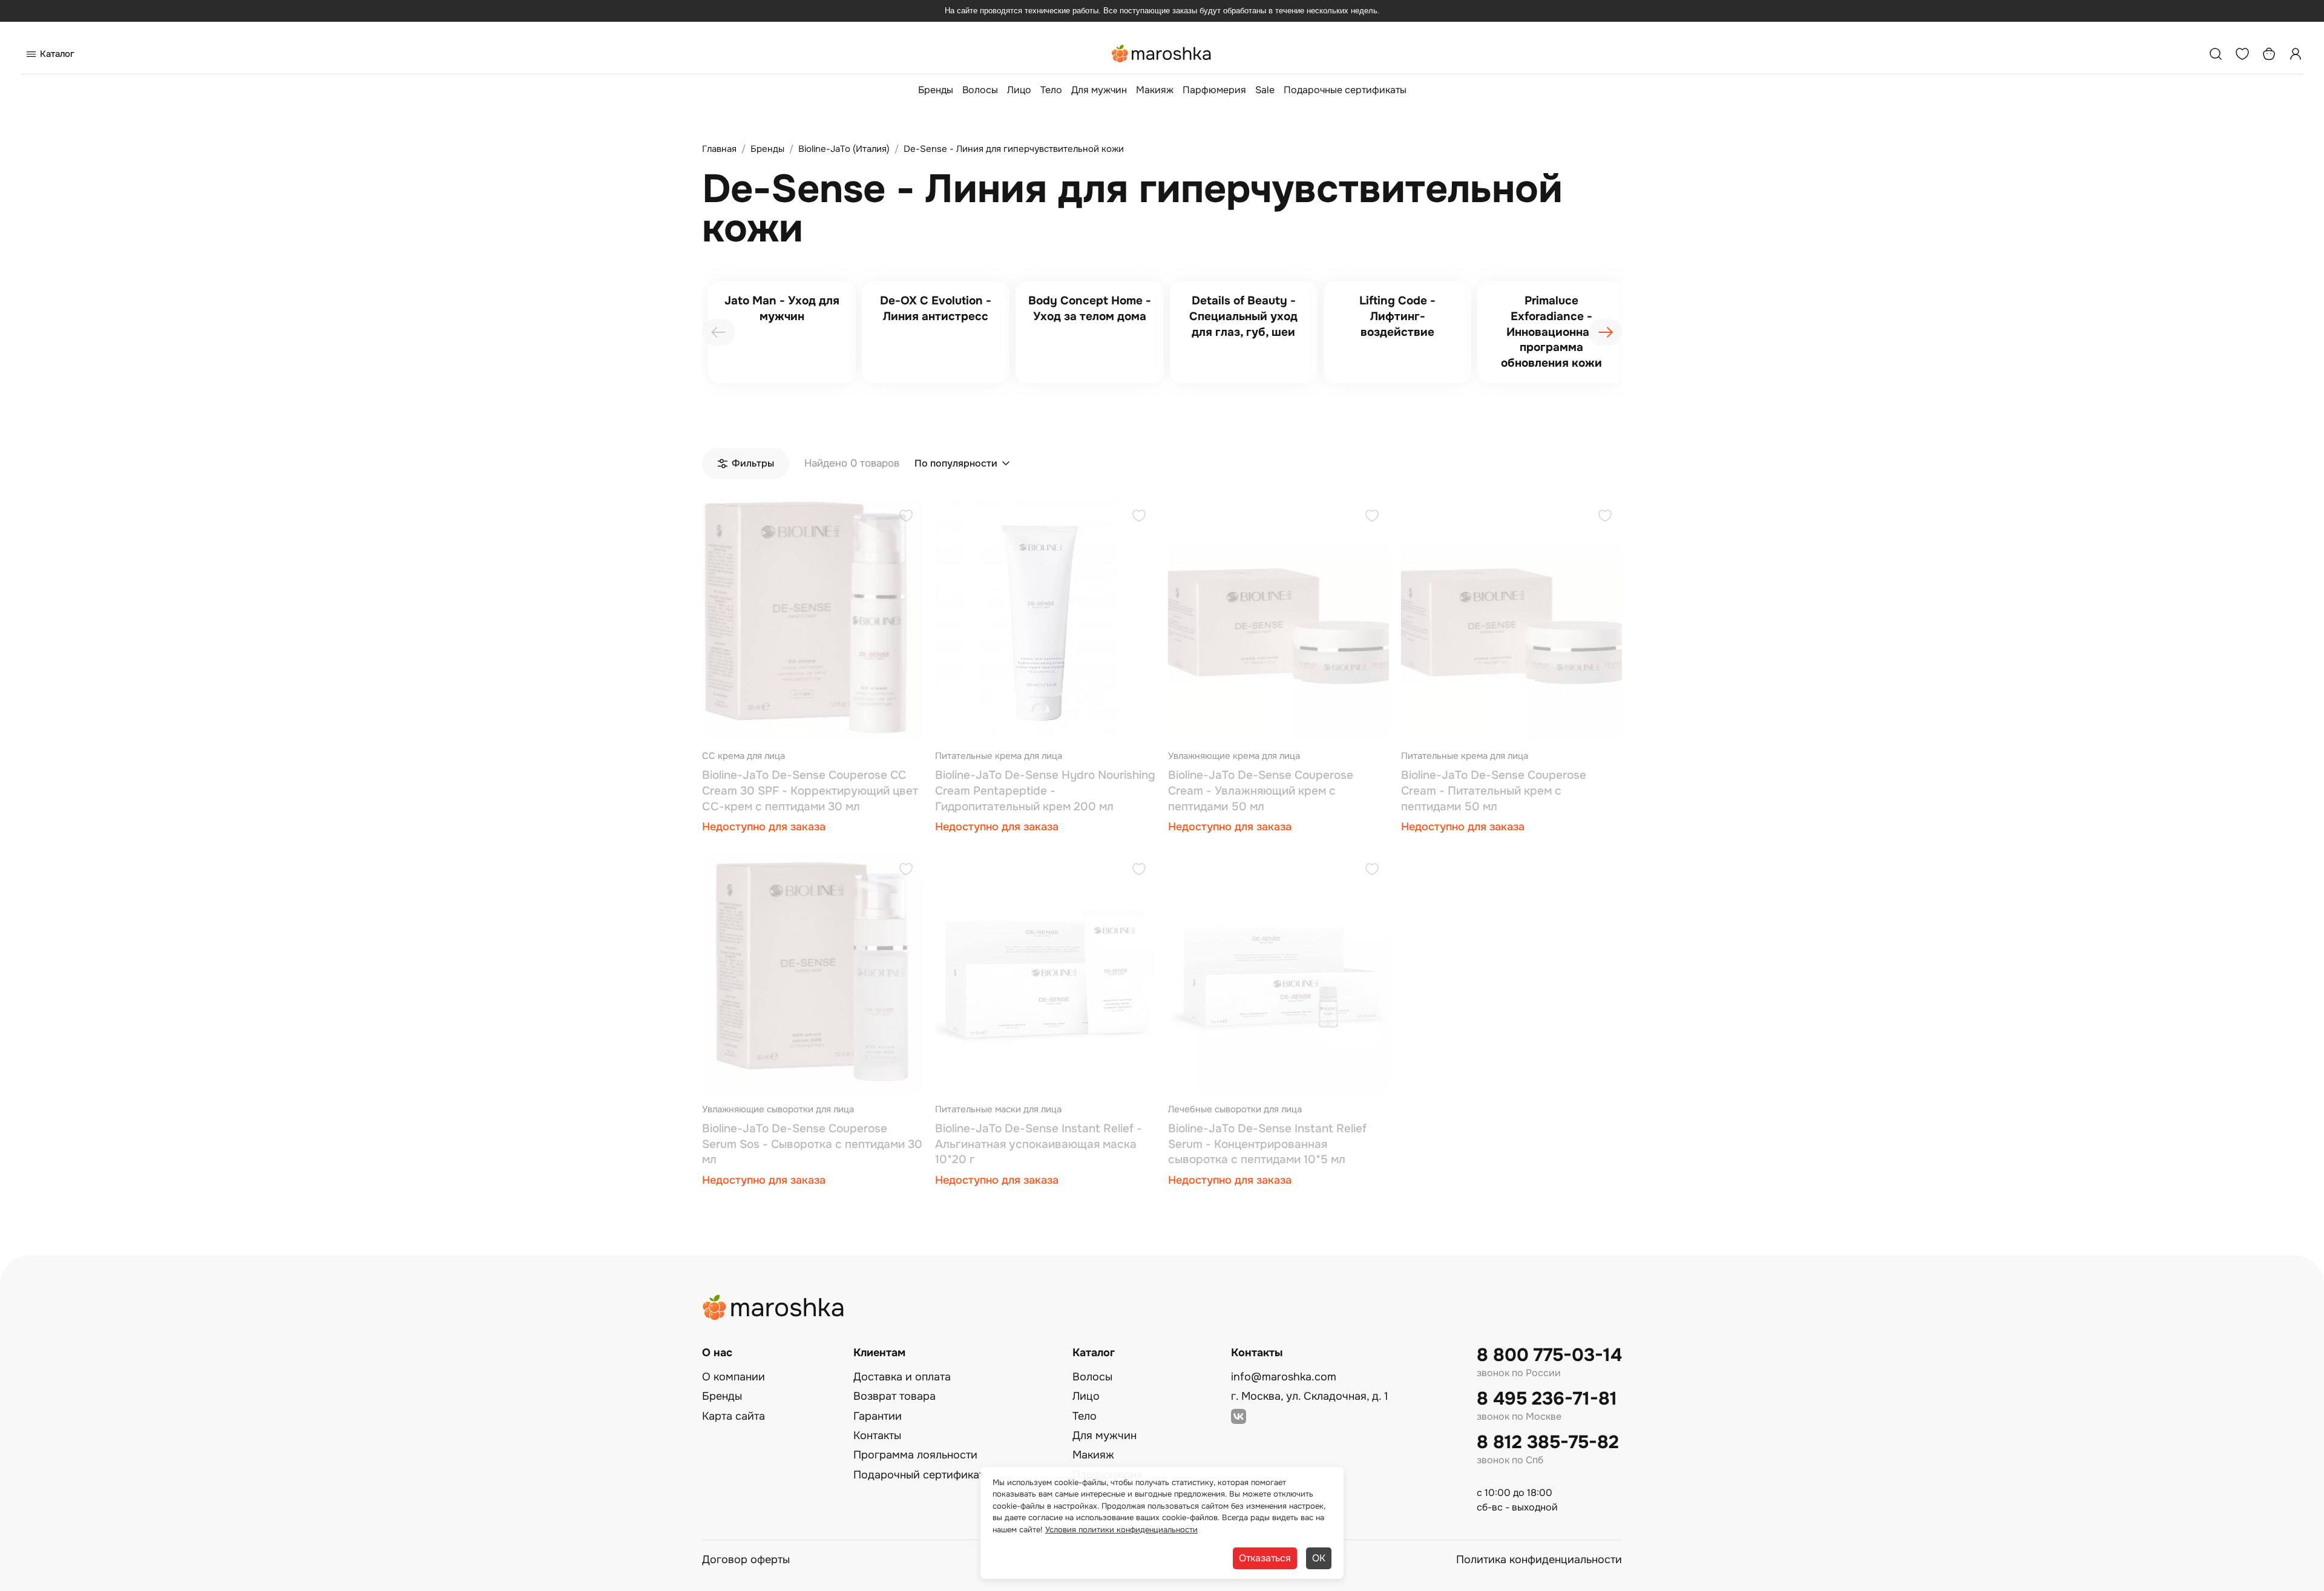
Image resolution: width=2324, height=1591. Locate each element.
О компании (734, 1377)
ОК (1319, 1558)
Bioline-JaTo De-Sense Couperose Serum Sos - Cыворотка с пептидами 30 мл (812, 1144)
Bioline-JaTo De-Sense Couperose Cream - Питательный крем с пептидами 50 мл (1494, 791)
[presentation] (718, 332)
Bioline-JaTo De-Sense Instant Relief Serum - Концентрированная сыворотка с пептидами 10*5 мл (1267, 1144)
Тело (1051, 90)
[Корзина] (2269, 54)
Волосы (980, 90)
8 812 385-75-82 (1548, 1442)
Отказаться (1265, 1558)
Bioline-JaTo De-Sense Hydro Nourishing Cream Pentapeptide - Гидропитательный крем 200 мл (1045, 791)
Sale (1265, 90)
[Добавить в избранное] (906, 517)
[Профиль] (2296, 54)
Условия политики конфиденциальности (1121, 1530)
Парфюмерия (1214, 90)
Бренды (936, 90)
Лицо (1019, 90)
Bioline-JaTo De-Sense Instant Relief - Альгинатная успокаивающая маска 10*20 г (1039, 1144)
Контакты (877, 1435)
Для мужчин (1099, 90)
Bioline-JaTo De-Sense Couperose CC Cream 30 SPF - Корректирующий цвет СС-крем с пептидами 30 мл (810, 791)
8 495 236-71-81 (1547, 1399)
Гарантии (878, 1416)
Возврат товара (894, 1396)
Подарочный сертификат (919, 1475)
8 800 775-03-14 (1549, 1355)
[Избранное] (2242, 54)
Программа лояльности (915, 1455)
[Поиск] (2216, 54)
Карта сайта (734, 1416)
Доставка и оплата (902, 1377)
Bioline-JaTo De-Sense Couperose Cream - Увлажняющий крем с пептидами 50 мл (1261, 791)
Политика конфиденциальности (1539, 1560)
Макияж (1155, 90)
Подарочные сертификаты (1345, 90)
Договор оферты (746, 1560)
